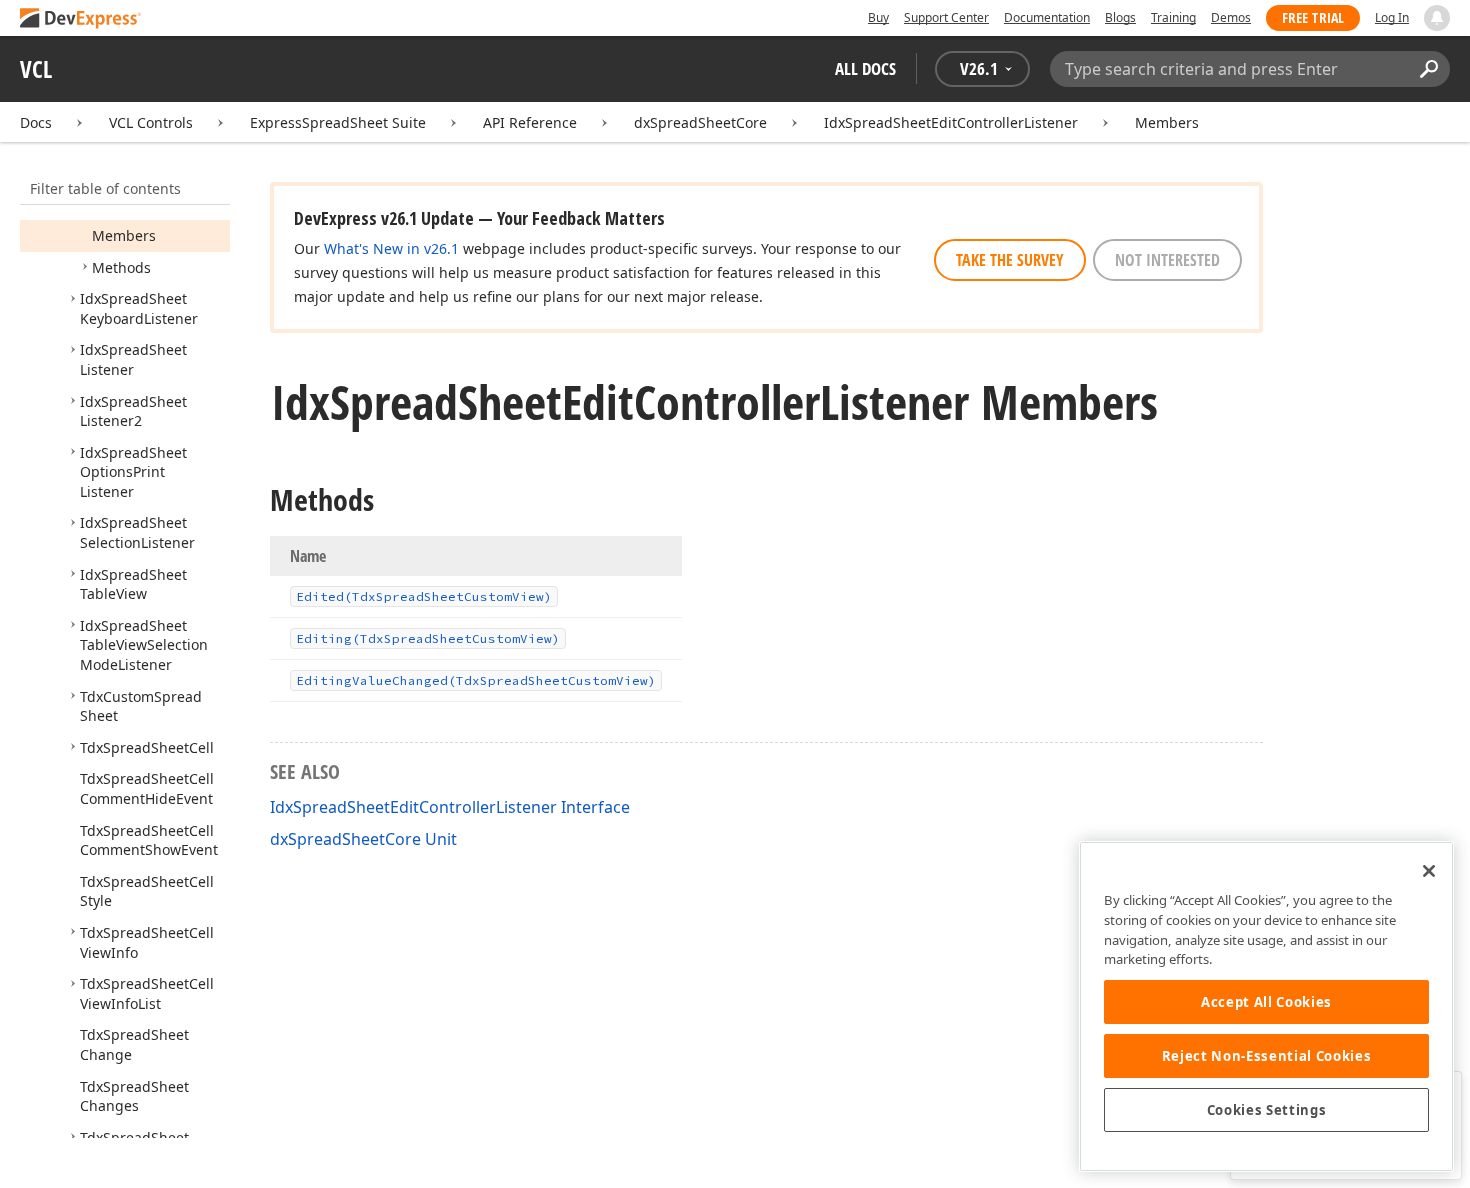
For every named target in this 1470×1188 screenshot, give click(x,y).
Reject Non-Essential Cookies (1266, 1056)
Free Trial (1313, 17)
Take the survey (1010, 260)
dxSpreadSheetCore (700, 122)
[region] (1266, 1006)
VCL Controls (151, 122)
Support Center (946, 17)
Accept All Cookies (1266, 1002)
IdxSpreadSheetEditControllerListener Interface (450, 807)
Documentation (1047, 17)
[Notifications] (1437, 18)
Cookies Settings (1267, 1110)
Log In (1392, 17)
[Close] (1429, 871)
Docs (36, 122)
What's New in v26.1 (391, 248)
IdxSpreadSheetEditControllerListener (951, 122)
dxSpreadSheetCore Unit (363, 839)
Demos (1231, 17)
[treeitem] (124, 235)
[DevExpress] (81, 19)
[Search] (1428, 69)
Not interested (1167, 260)
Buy (878, 17)
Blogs (1120, 17)
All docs (865, 68)
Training (1173, 17)
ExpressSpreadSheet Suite (338, 122)
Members (1167, 122)
